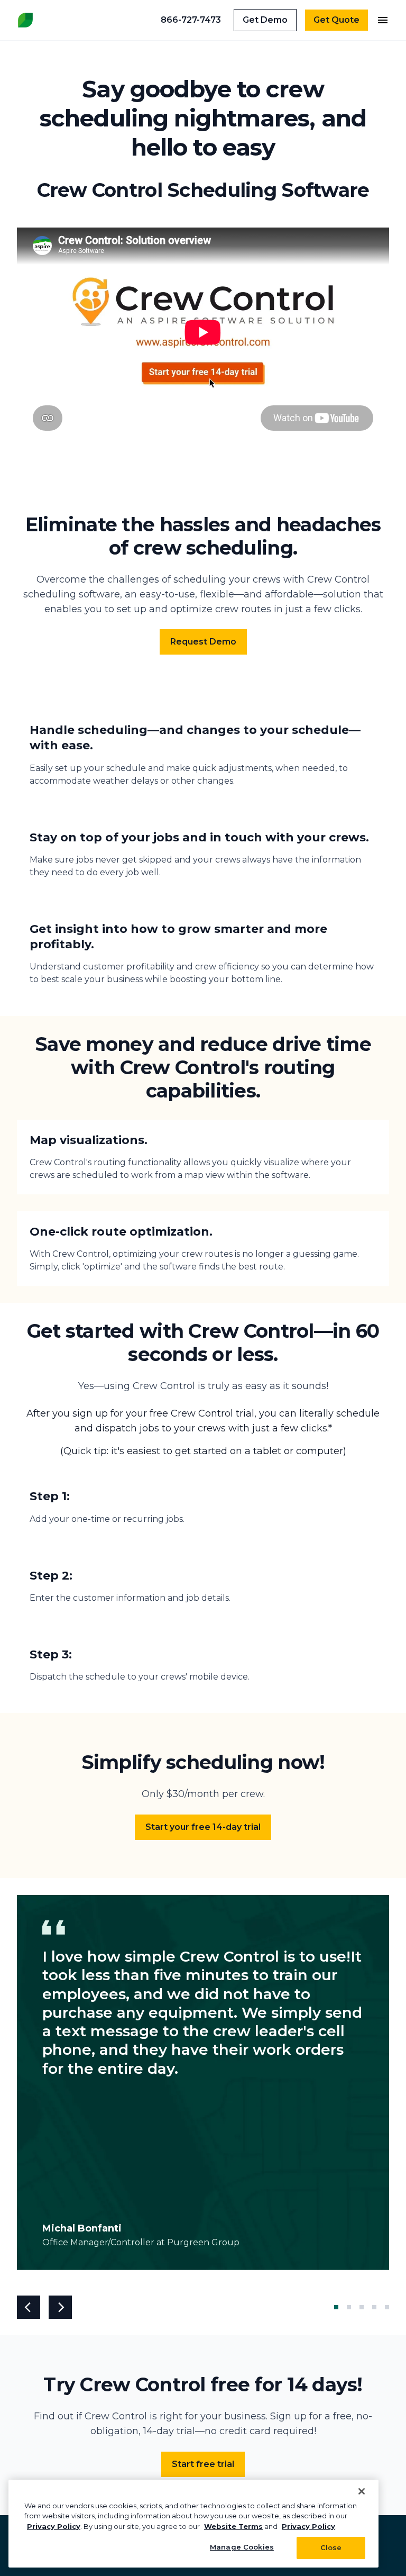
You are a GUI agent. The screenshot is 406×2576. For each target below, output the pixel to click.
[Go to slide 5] (385, 2307)
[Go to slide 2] (349, 2307)
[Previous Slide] (29, 2307)
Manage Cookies (242, 2547)
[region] (193, 2524)
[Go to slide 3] (362, 2307)
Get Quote (336, 20)
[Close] (362, 2491)
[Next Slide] (60, 2307)
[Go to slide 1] (336, 2307)
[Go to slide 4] (374, 2307)
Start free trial (203, 2464)
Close (331, 2547)
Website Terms (233, 2526)
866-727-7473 (191, 20)
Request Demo (203, 642)
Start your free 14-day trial (203, 1827)
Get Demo (265, 20)
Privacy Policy (54, 2526)
